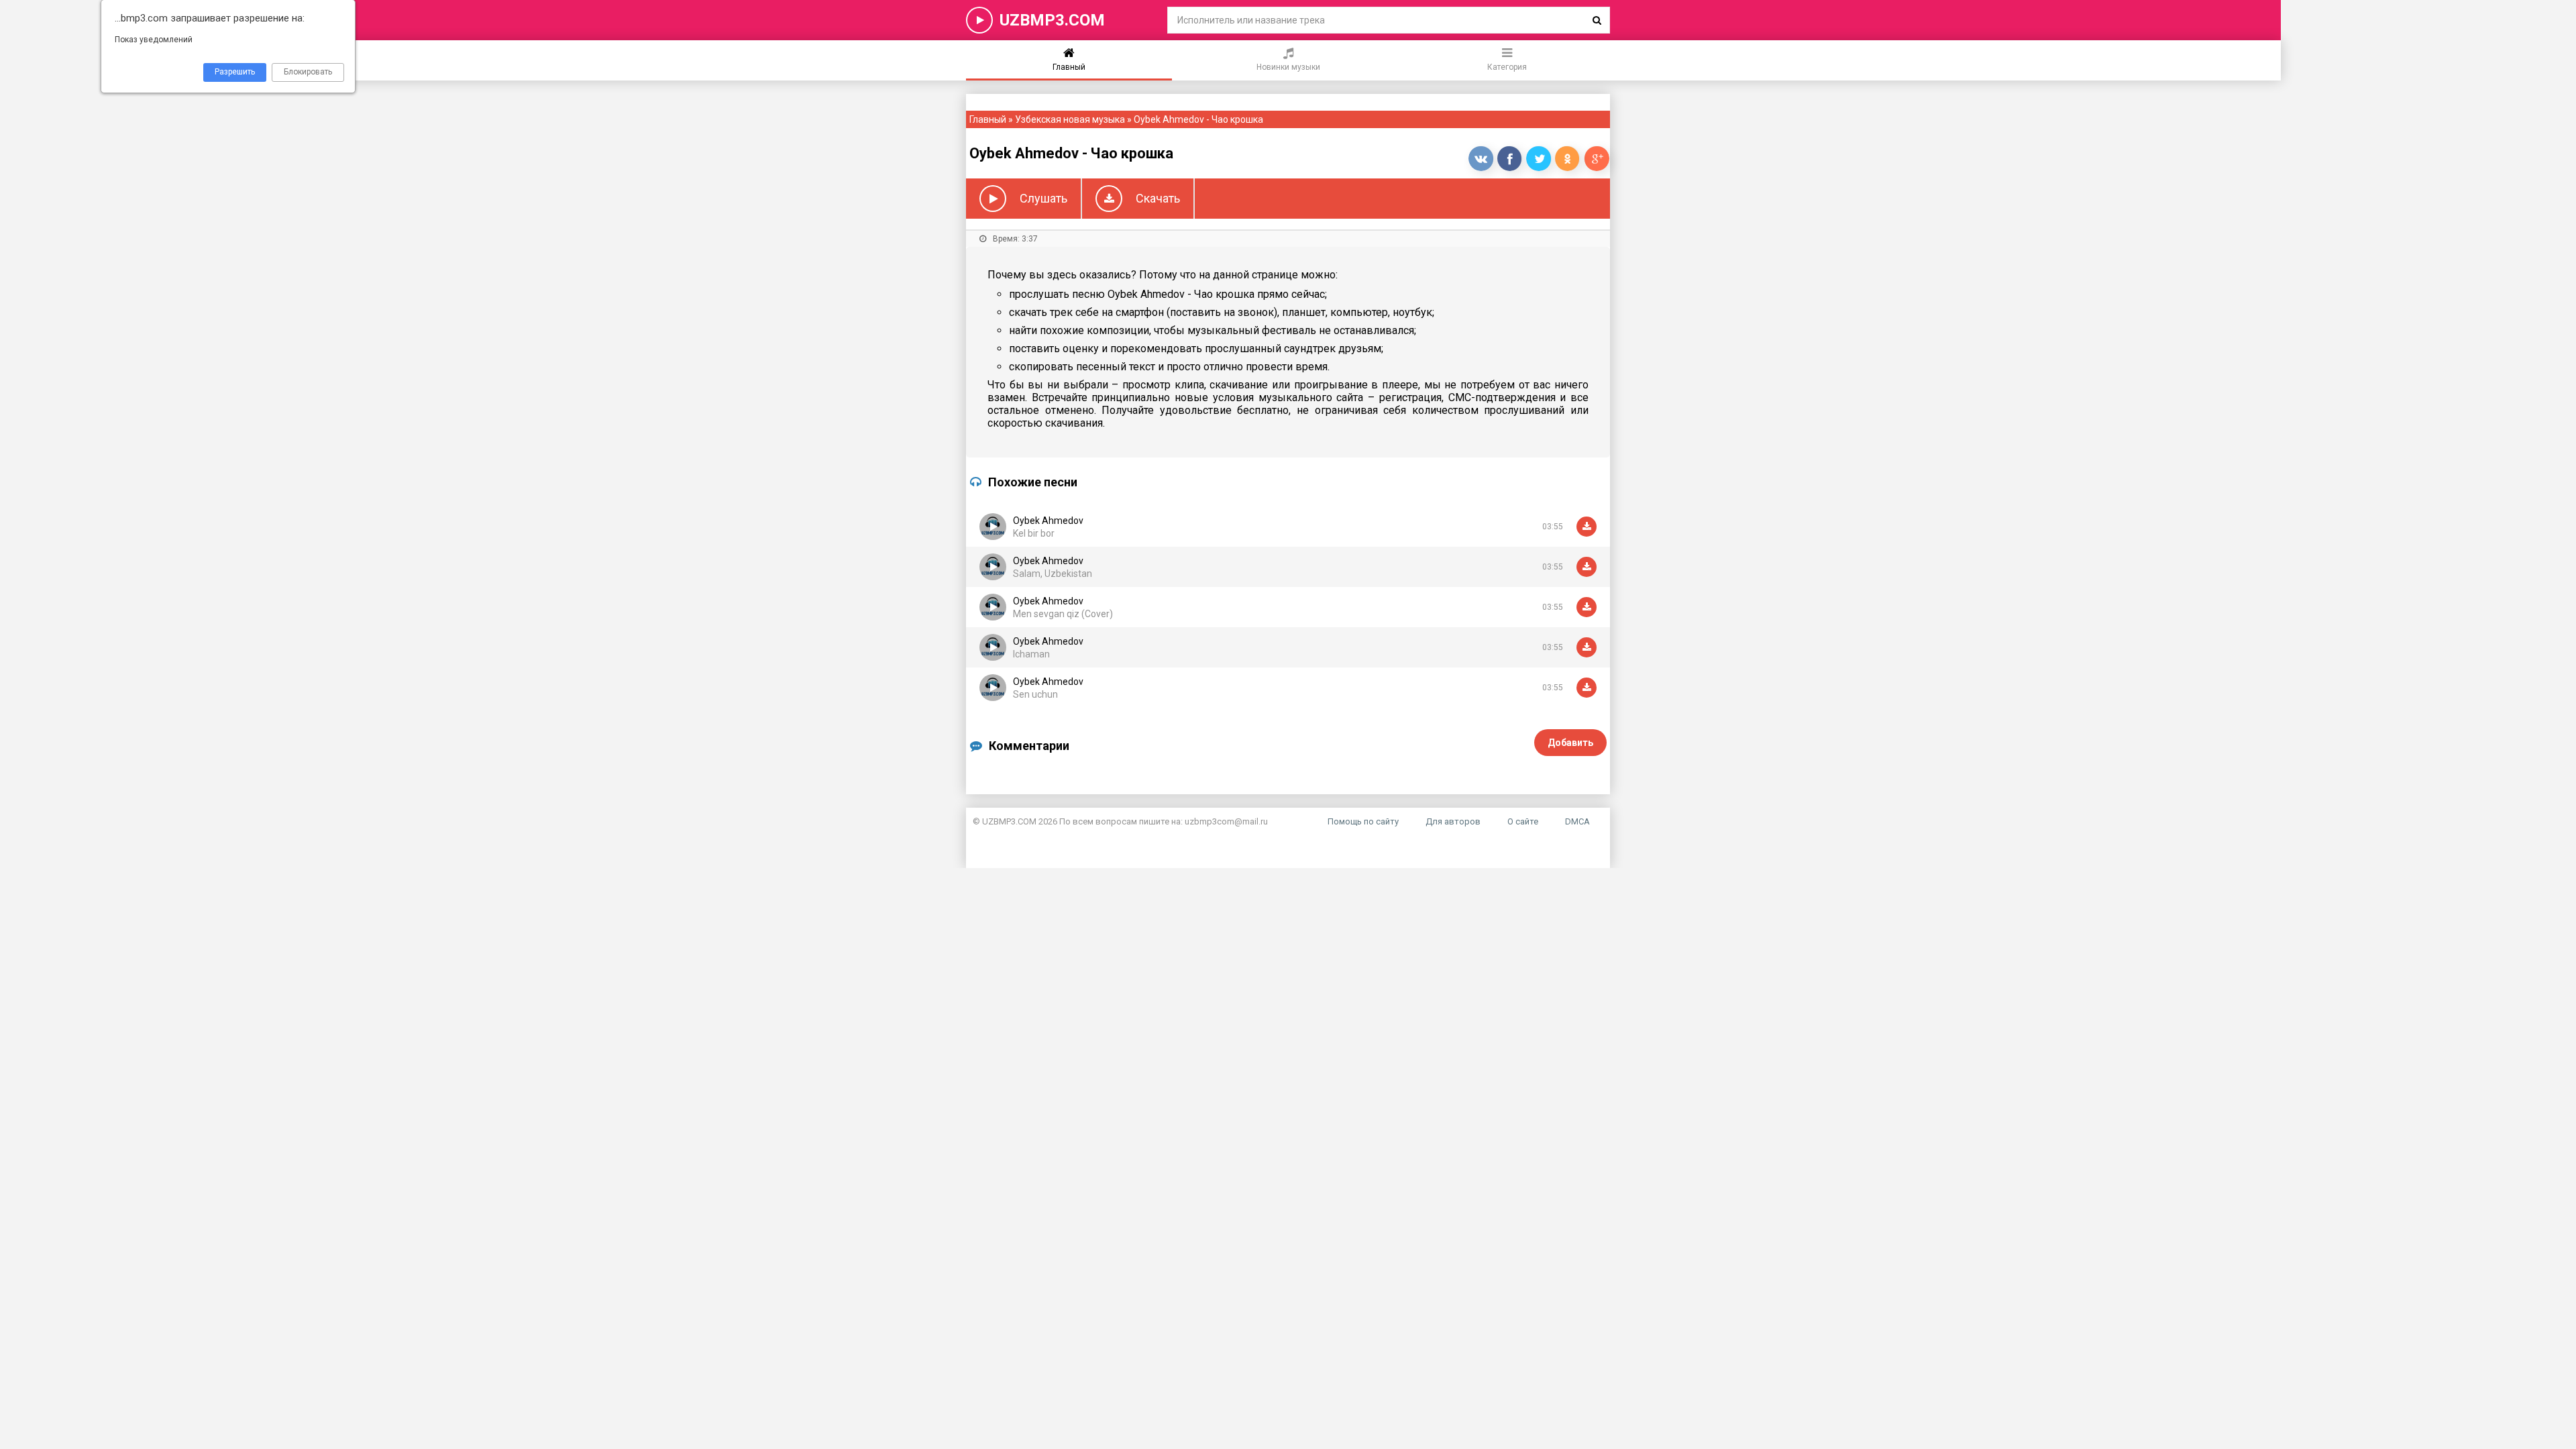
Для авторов (1453, 821)
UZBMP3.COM (1052, 20)
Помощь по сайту (1363, 821)
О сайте (1523, 821)
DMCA (1577, 821)
